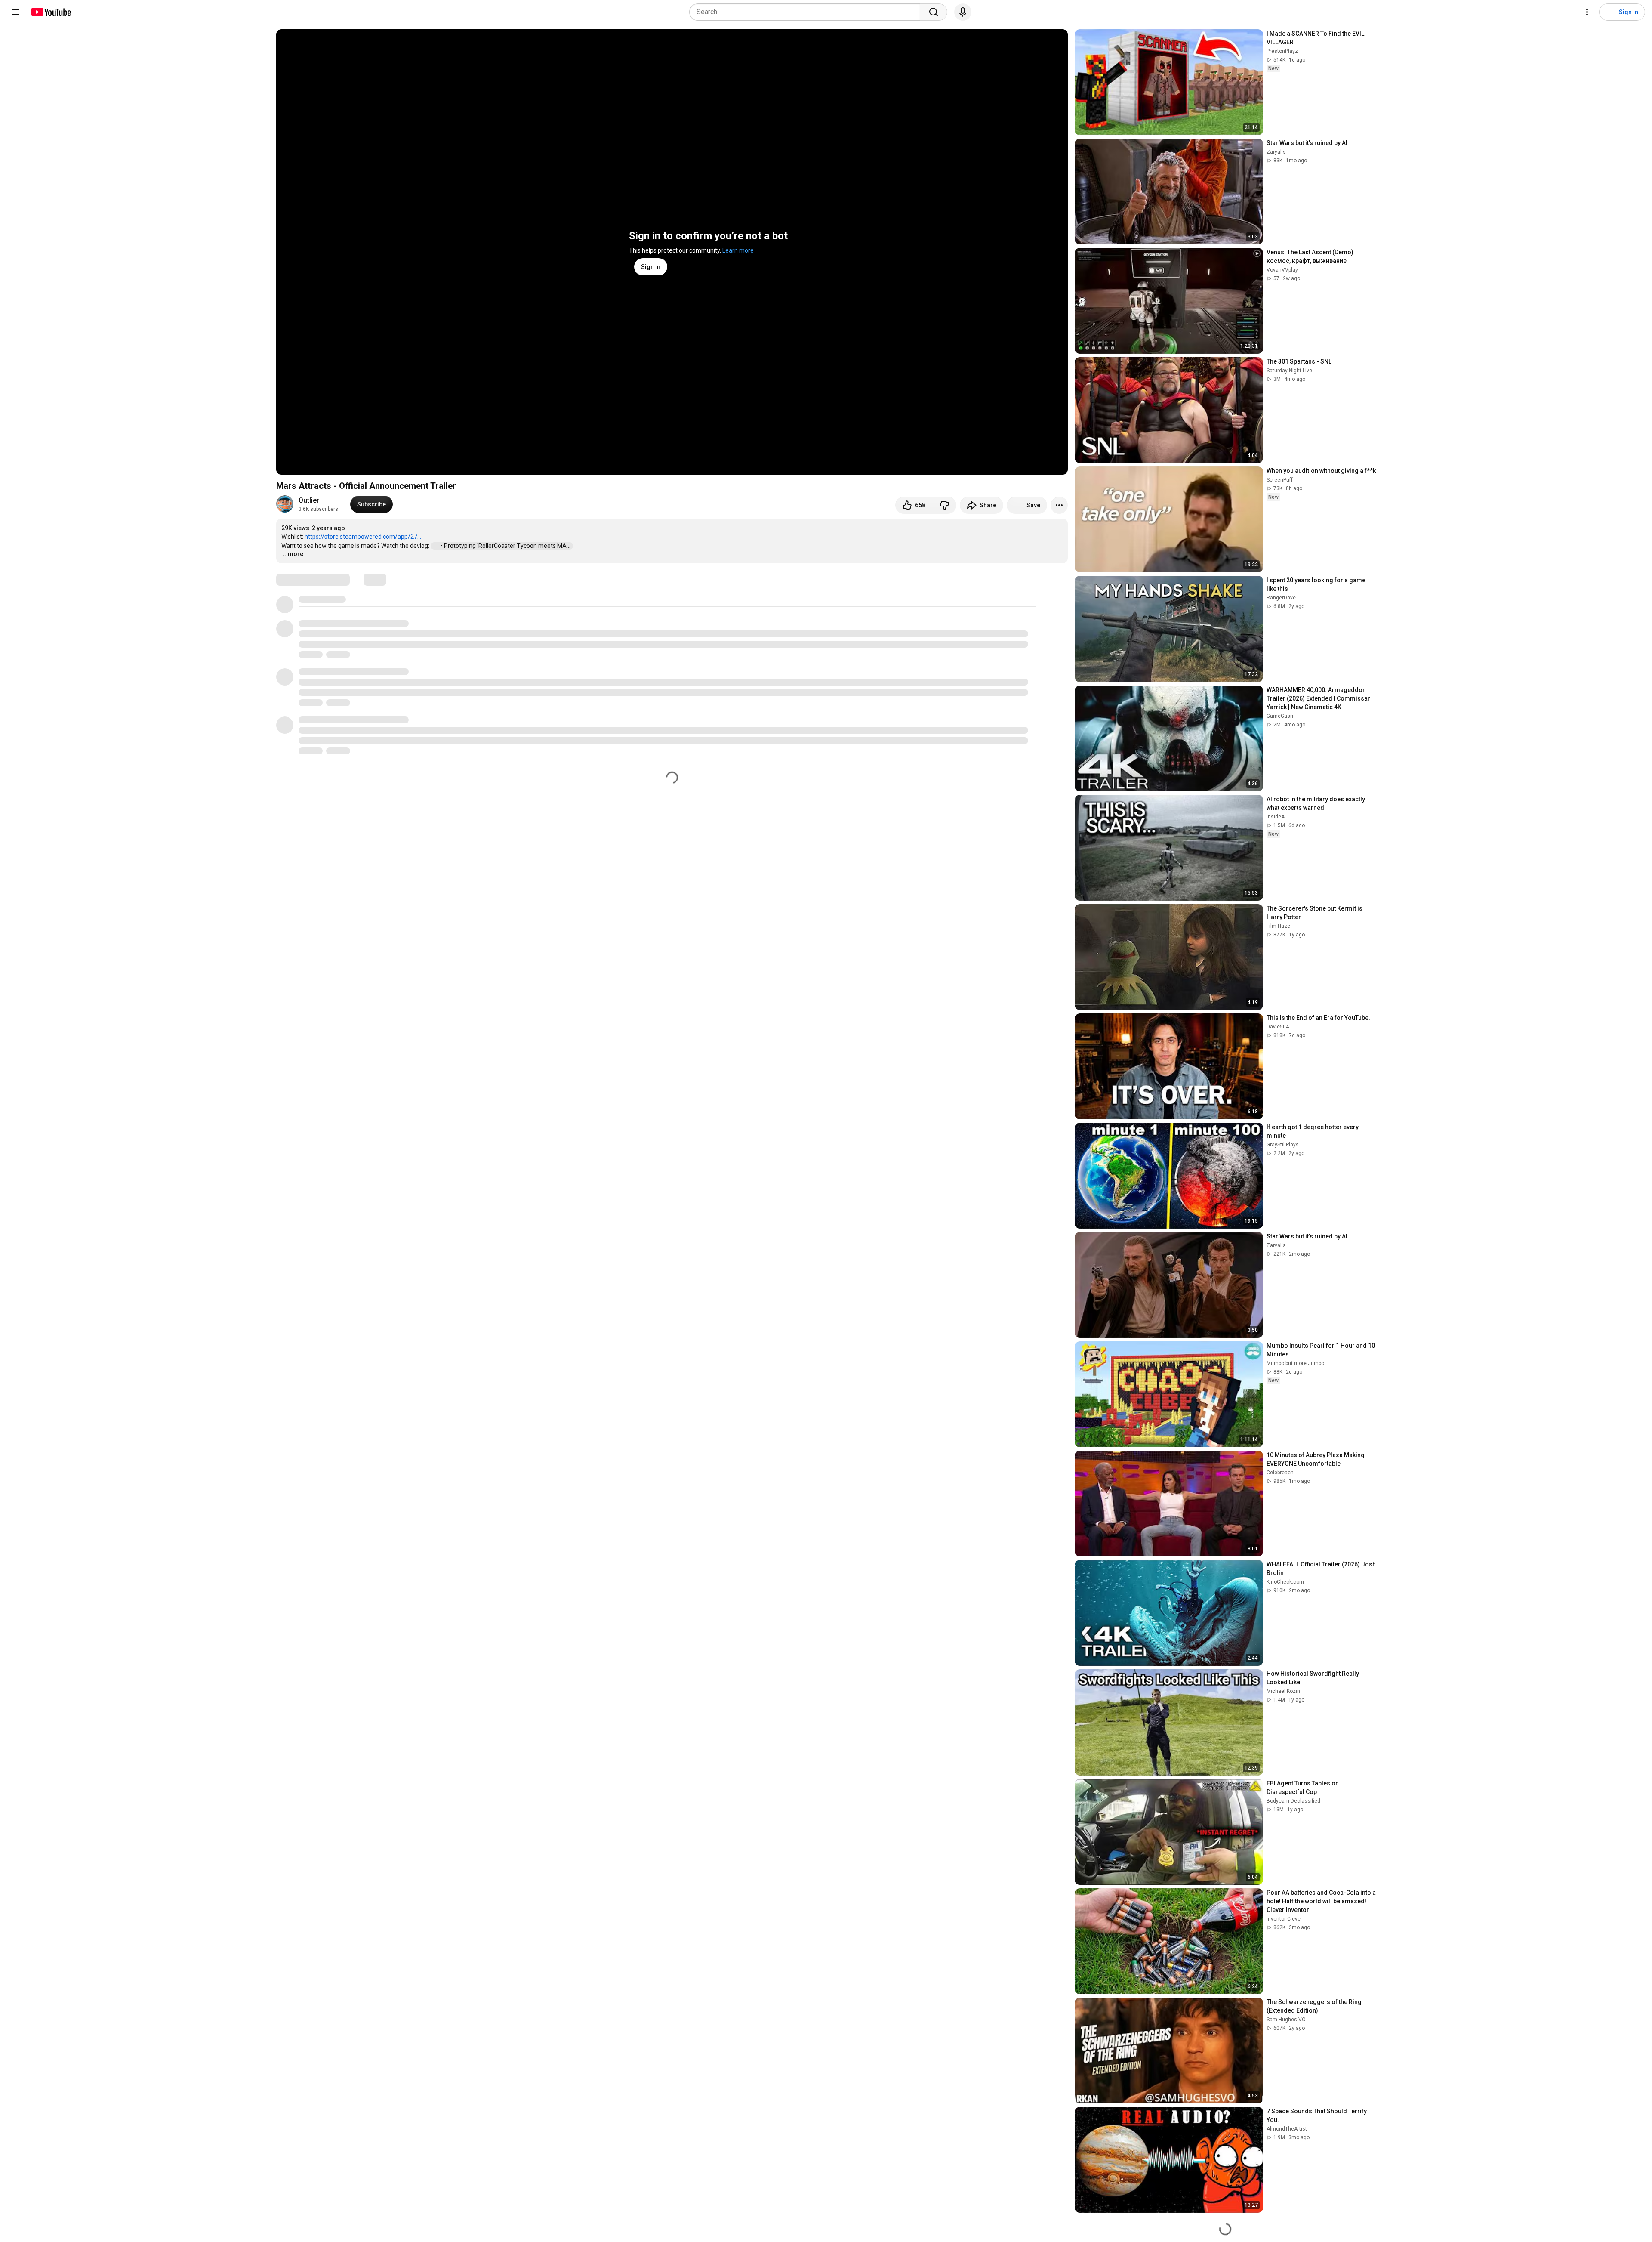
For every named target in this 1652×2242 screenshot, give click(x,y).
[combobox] (807, 12)
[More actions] (1059, 505)
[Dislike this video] (944, 505)
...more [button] (293, 554)
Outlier (309, 500)
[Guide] (15, 12)
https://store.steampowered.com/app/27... (363, 537)
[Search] (934, 12)
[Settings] (1587, 12)
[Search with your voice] (963, 12)
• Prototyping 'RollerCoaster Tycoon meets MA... (506, 546)
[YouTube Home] (51, 12)
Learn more (738, 250)
